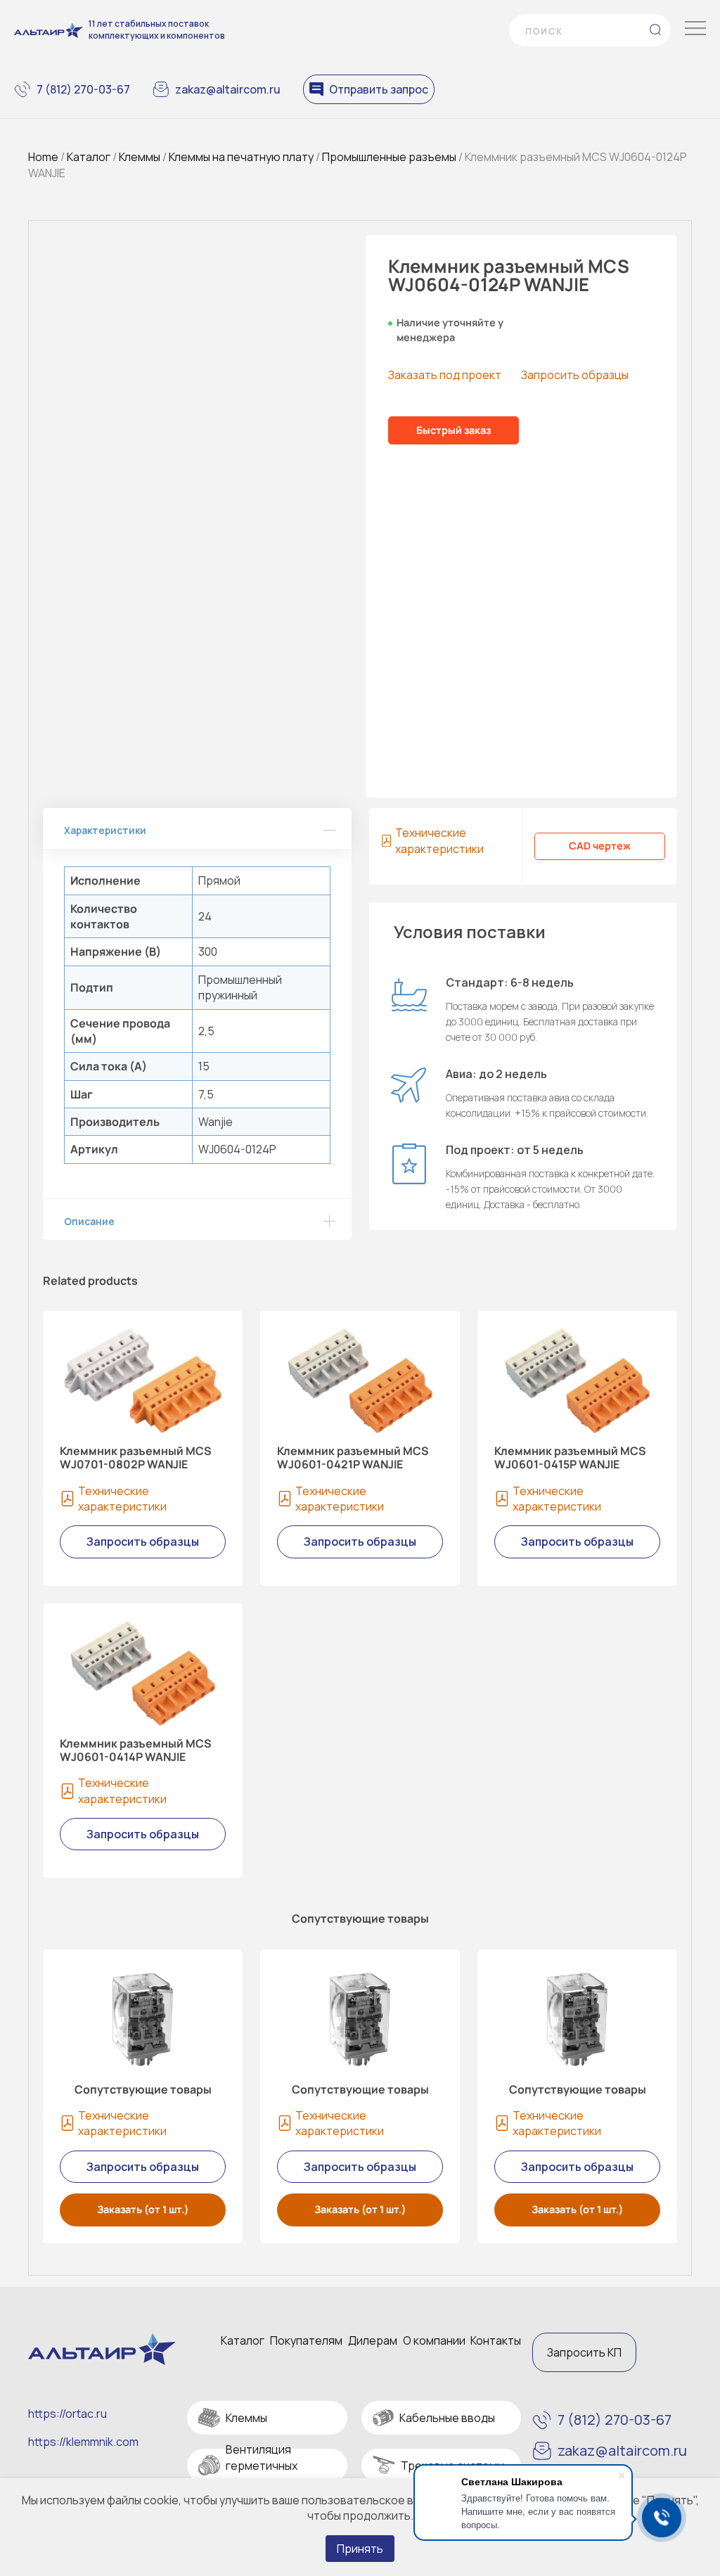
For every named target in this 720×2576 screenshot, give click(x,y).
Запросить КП (584, 2352)
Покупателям (306, 2340)
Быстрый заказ (454, 430)
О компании (434, 2340)
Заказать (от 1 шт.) (143, 2209)
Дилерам (373, 2340)
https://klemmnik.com (83, 2442)
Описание (89, 1221)
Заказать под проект (445, 375)
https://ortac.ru (67, 2414)
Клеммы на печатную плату (241, 157)
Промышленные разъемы (389, 157)
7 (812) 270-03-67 (83, 89)
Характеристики (105, 830)
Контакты (496, 2340)
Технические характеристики (439, 840)
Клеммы (140, 157)
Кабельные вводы (447, 2418)
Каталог (89, 157)
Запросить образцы (575, 375)
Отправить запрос (379, 89)
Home (43, 157)
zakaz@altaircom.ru (228, 89)
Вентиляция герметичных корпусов (262, 2465)
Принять (360, 2549)
